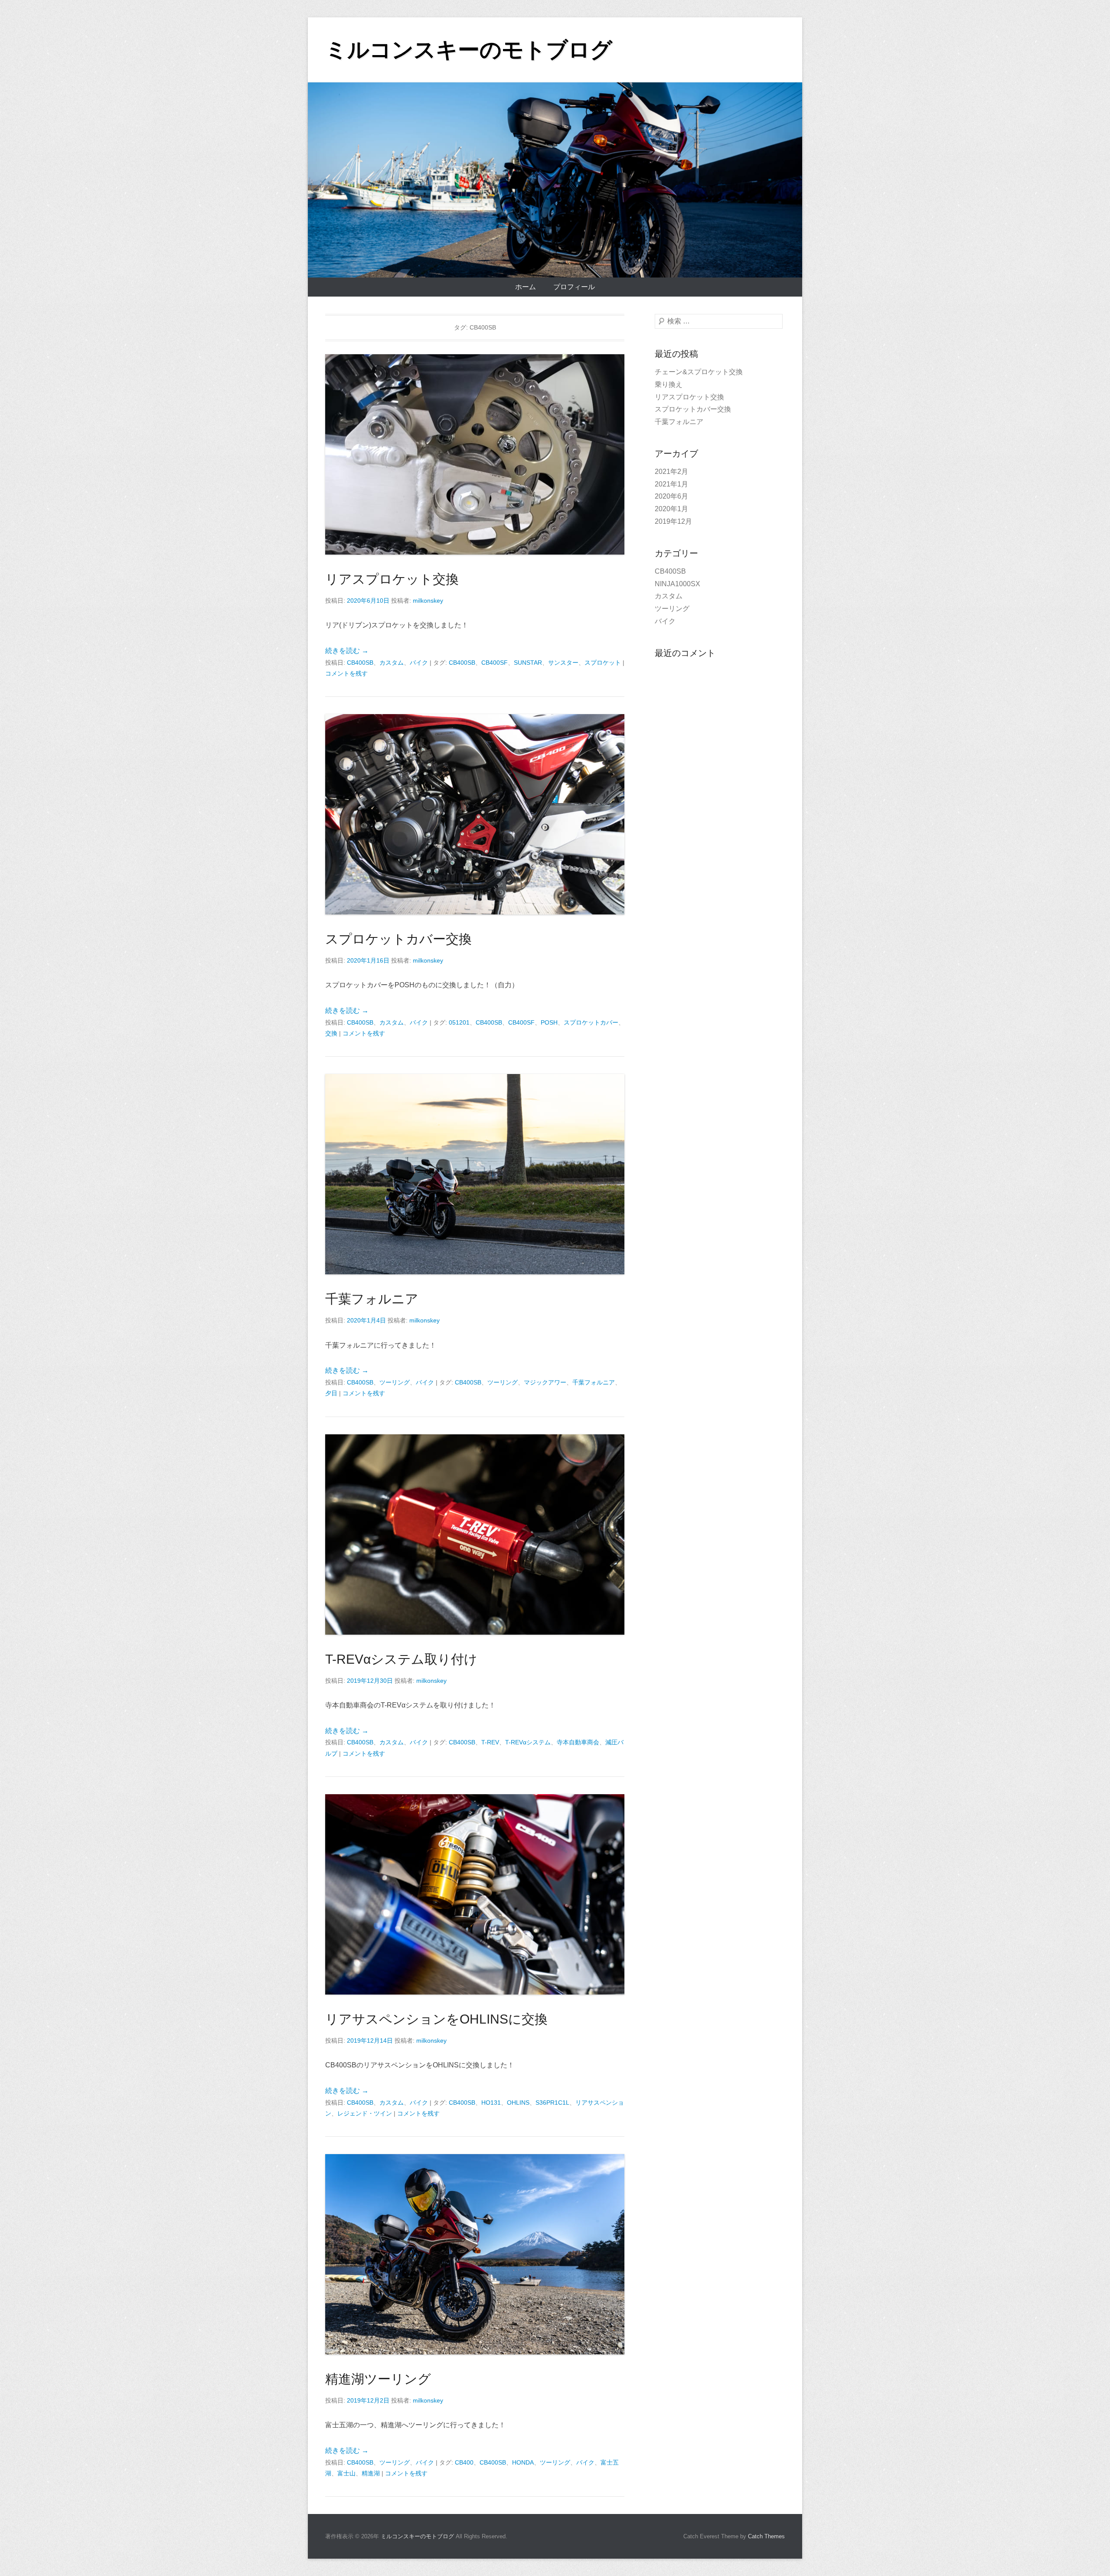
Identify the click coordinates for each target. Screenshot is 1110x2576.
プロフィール (574, 287)
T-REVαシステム (528, 1742)
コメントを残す (346, 673)
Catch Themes (766, 2536)
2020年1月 (671, 509)
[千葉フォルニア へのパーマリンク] (475, 1174)
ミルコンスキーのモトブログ (469, 50)
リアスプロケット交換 (392, 579)
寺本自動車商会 (578, 1742)
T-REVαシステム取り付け (401, 1659)
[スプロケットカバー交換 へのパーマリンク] (475, 814)
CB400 (464, 2462)
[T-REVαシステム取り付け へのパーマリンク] (475, 1534)
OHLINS (518, 2103)
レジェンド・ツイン (365, 2113)
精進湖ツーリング (378, 2379)
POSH (549, 1022)
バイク (419, 663)
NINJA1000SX (677, 584)
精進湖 (371, 2473)
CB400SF (495, 663)
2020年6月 (671, 496)
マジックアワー (545, 1382)
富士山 (346, 2473)
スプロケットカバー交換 (398, 939)
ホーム (526, 287)
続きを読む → (347, 651)
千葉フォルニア (372, 1299)
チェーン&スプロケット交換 (699, 372)
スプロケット (603, 663)
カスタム (392, 663)
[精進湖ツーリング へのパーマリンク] (475, 2254)
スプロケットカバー (591, 1022)
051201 (459, 1022)
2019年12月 (673, 521)
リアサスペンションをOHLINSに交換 (436, 2019)
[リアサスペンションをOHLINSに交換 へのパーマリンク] (475, 1894)
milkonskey (428, 601)
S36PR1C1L (552, 2103)
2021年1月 (671, 484)
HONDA (523, 2462)
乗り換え (669, 384)
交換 (331, 1033)
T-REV (490, 1742)
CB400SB (360, 663)
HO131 (491, 2103)
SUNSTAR (528, 663)
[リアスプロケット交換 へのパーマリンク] (475, 454)
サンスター (563, 663)
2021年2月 (671, 472)
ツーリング (395, 1382)
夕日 (331, 1393)
